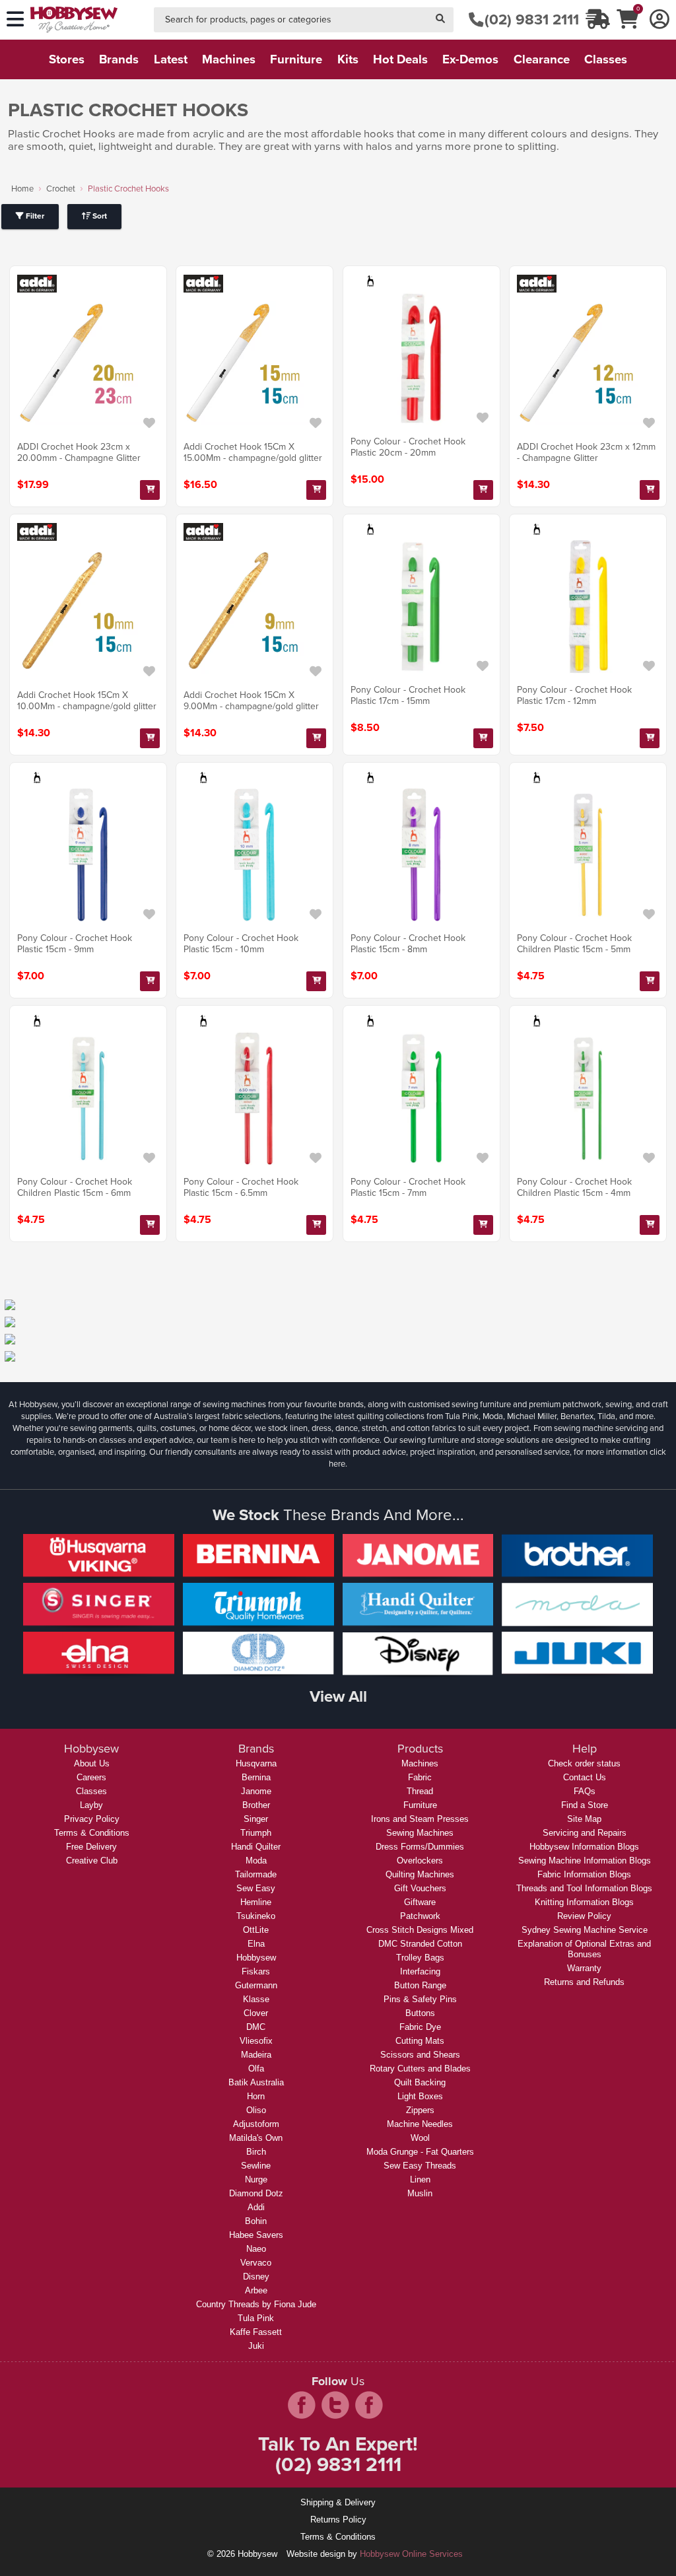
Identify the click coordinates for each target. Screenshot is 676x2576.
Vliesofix (256, 2041)
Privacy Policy (92, 1819)
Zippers (420, 2110)
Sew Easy (256, 1888)
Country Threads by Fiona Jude (256, 2304)
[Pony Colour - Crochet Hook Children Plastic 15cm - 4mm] (588, 1098)
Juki (256, 2346)
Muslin (420, 2193)
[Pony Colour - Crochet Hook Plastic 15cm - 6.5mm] (254, 1098)
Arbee (256, 2290)
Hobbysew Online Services (411, 2554)
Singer (256, 1819)
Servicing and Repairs (585, 1833)
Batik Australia (256, 2082)
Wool (420, 2138)
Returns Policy (338, 2520)
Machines (420, 1763)
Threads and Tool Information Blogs (584, 1888)
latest (171, 59)
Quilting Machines (420, 1874)
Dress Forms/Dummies (420, 1847)
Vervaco (256, 2263)
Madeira (256, 2055)
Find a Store (585, 1805)
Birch (256, 2152)
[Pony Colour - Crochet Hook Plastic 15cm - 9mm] (88, 855)
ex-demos (470, 59)
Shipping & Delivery (338, 2502)
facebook (302, 2405)
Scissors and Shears (420, 2055)
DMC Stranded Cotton (420, 1944)
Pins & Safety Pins (420, 1999)
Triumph (256, 1833)
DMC (256, 2027)
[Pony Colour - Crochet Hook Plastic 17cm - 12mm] (588, 607)
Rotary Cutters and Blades (420, 2069)
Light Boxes (420, 2096)
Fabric (420, 1777)
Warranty (584, 1968)
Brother (256, 1805)
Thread (420, 1791)
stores (67, 59)
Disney (256, 2277)
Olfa (256, 2069)
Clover (256, 2013)
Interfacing (420, 1971)
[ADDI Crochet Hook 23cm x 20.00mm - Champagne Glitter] (88, 364)
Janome (256, 1791)
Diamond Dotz (256, 2193)
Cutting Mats (420, 2041)
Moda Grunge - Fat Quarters (420, 2152)
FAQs (585, 1791)
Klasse (256, 1999)
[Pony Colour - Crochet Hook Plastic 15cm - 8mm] (422, 855)
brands (119, 59)
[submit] (440, 20)
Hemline (256, 1902)
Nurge (256, 2179)
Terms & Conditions (92, 1833)
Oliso (256, 2110)
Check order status (584, 1763)
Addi (256, 2207)
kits (348, 59)
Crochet (61, 189)
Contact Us (585, 1777)
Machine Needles (420, 2124)
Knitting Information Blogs (584, 1902)
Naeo (256, 2249)
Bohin (256, 2221)
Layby (91, 1805)
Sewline (256, 2166)
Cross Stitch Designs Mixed (420, 1930)
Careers (91, 1777)
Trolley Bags (420, 1958)
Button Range (420, 1985)
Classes (91, 1791)
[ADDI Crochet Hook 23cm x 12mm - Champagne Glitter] (588, 364)
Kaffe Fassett (256, 2332)
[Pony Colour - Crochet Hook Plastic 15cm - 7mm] (422, 1098)
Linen (420, 2179)
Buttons (420, 2013)
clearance (542, 59)
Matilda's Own (256, 2138)
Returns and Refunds (584, 1982)
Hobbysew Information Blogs (584, 1847)
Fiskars (256, 1971)
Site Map (584, 1819)
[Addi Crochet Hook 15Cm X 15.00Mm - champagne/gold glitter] (254, 364)
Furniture (420, 1805)
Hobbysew (256, 1958)
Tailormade (256, 1874)
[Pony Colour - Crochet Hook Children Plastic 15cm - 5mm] (588, 855)
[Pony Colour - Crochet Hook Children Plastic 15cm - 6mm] (88, 1098)
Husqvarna (256, 1763)
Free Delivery (91, 1847)
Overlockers (420, 1861)
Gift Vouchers (420, 1888)
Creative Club (92, 1861)
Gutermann (256, 1985)
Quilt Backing (420, 2082)
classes (606, 59)
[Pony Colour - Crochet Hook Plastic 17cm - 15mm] (422, 607)
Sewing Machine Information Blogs (585, 1861)
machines (229, 59)
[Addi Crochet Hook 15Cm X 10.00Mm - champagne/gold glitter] (88, 612)
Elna (256, 1944)
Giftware (420, 1902)
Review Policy (584, 1916)
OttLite (256, 1930)
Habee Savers (256, 2235)
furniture (296, 59)
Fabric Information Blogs (584, 1874)
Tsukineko (256, 1916)
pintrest (369, 2405)
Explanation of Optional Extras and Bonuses (584, 1949)
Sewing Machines (420, 1833)
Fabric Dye (420, 2027)
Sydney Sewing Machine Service (585, 1930)
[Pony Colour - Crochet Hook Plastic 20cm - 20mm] (422, 358)
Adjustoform (256, 2124)
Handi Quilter (256, 1847)
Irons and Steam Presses (420, 1819)
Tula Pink (256, 2318)
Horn (256, 2096)
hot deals (400, 59)
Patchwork (420, 1916)
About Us (92, 1763)
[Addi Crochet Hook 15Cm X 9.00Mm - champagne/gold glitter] (254, 612)
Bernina (256, 1777)
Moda (256, 1861)
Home (22, 189)
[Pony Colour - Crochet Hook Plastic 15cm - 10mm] (254, 855)
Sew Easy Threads (420, 2166)
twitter (335, 2405)
